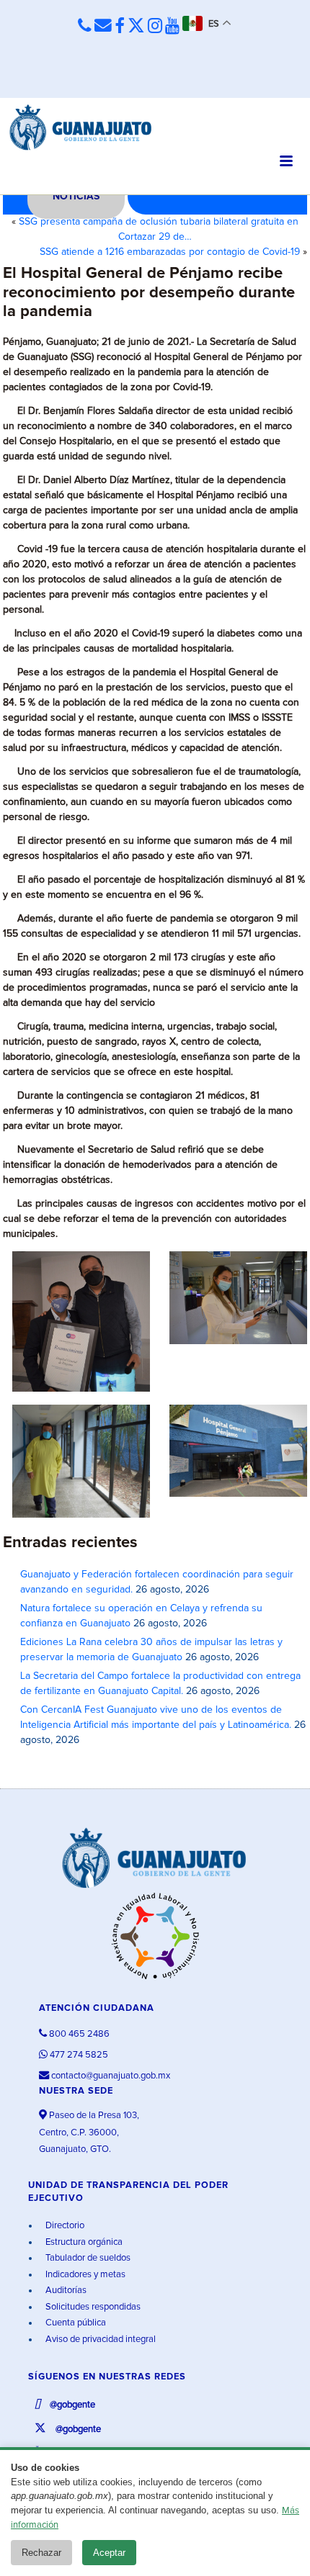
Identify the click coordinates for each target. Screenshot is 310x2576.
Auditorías (65, 2291)
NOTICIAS (76, 197)
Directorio (64, 2226)
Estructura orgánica (83, 2242)
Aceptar (109, 2553)
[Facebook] (120, 27)
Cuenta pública (75, 2323)
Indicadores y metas (84, 2275)
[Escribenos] (103, 26)
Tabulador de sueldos (87, 2258)
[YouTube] (172, 27)
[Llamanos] (85, 26)
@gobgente (71, 2405)
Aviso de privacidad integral (99, 2339)
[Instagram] (155, 27)
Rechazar (41, 2553)
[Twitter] (136, 27)
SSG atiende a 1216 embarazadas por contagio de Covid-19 (170, 252)
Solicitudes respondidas (92, 2307)
